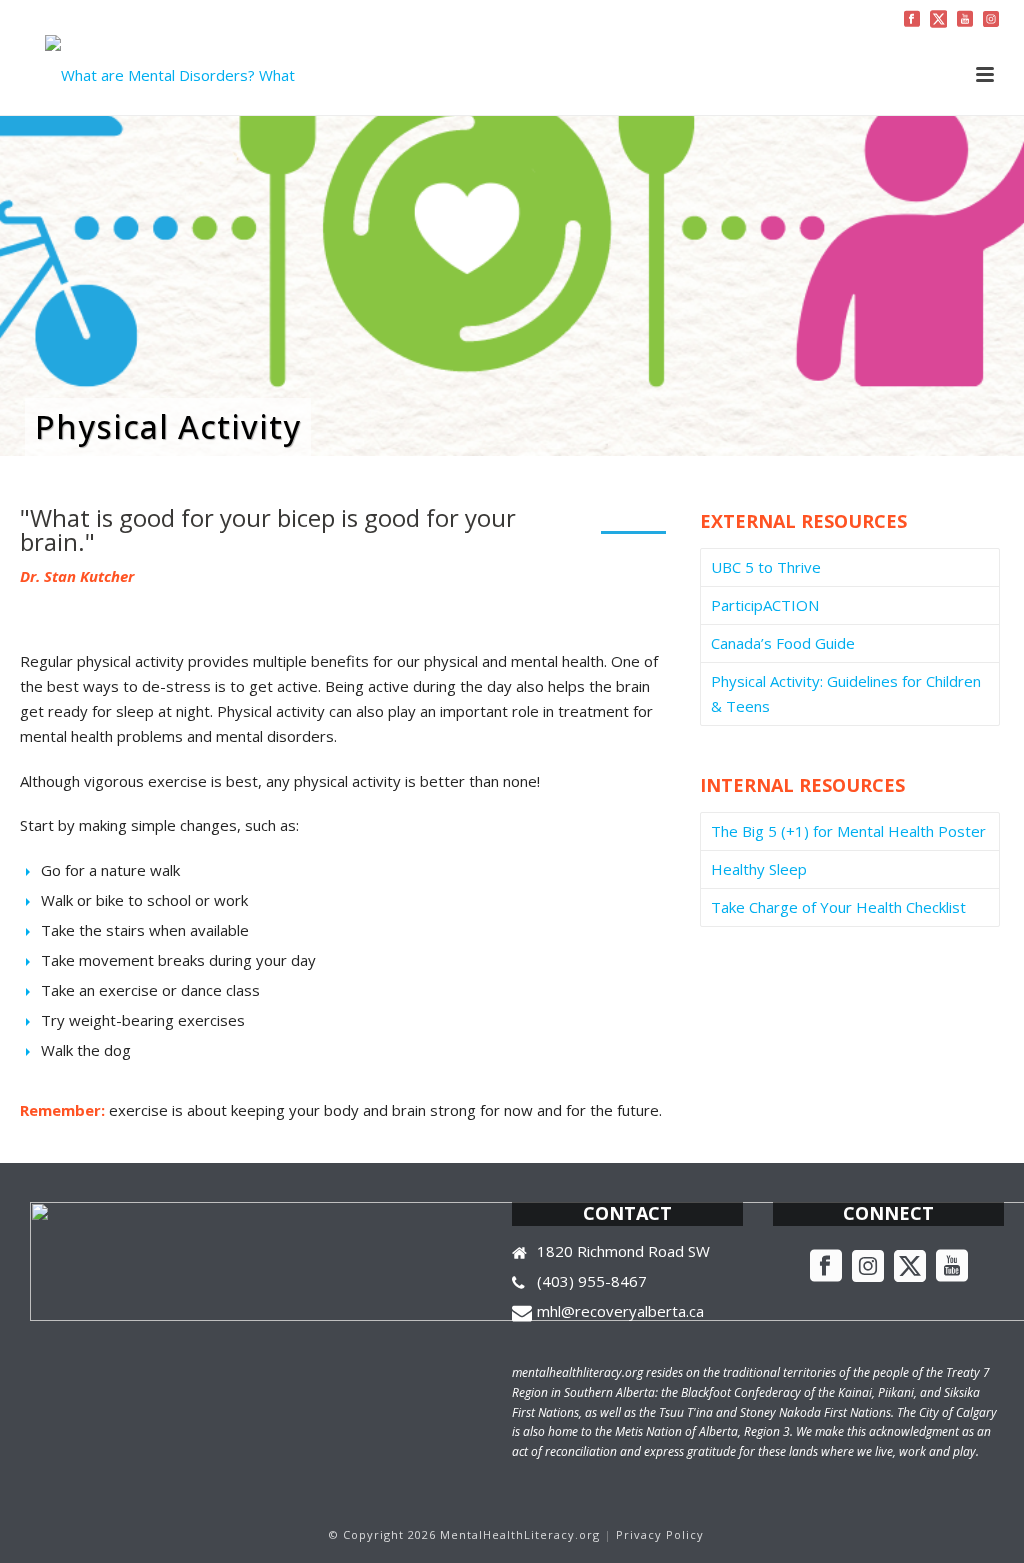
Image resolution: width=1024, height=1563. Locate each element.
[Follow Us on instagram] (868, 1267)
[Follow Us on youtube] (952, 1267)
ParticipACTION (765, 605)
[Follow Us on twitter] (910, 1267)
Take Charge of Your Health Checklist (838, 907)
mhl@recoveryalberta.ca (620, 1311)
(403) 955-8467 (592, 1281)
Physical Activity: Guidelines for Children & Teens (846, 693)
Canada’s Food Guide (783, 643)
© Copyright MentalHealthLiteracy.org (464, 1534)
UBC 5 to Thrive (766, 567)
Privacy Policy (660, 1534)
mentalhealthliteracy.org (577, 1372)
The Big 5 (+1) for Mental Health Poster (848, 831)
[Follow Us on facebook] (826, 1267)
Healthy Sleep (759, 869)
